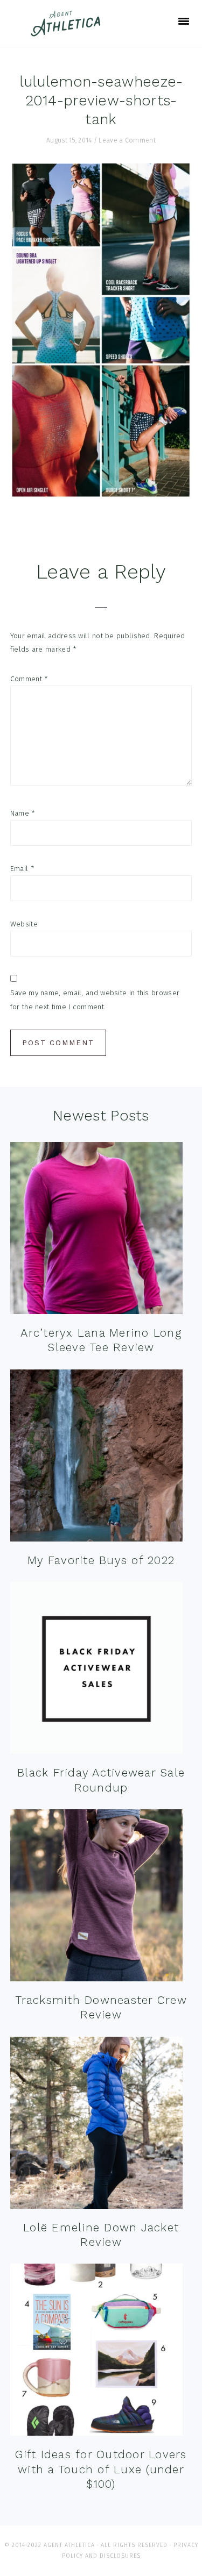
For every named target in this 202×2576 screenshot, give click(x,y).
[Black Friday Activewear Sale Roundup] (96, 1670)
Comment (29, 679)
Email (22, 869)
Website (24, 924)
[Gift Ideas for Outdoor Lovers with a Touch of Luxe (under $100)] (96, 2352)
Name (23, 813)
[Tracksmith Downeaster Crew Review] (96, 1898)
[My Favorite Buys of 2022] (96, 1458)
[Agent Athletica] (68, 31)
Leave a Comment (127, 140)
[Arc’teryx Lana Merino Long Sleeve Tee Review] (96, 1230)
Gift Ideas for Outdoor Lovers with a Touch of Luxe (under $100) (101, 2469)
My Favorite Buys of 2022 (101, 1560)
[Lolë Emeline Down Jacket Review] (96, 2125)
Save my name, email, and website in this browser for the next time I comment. (95, 1000)
